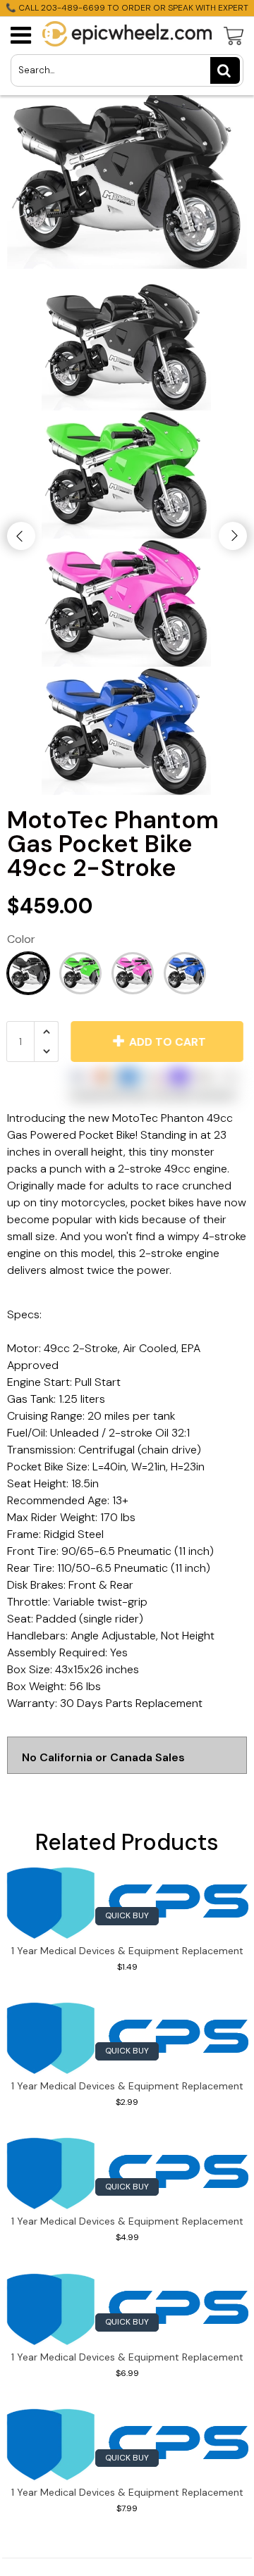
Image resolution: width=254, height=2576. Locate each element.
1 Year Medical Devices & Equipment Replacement (127, 1951)
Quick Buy (127, 1915)
